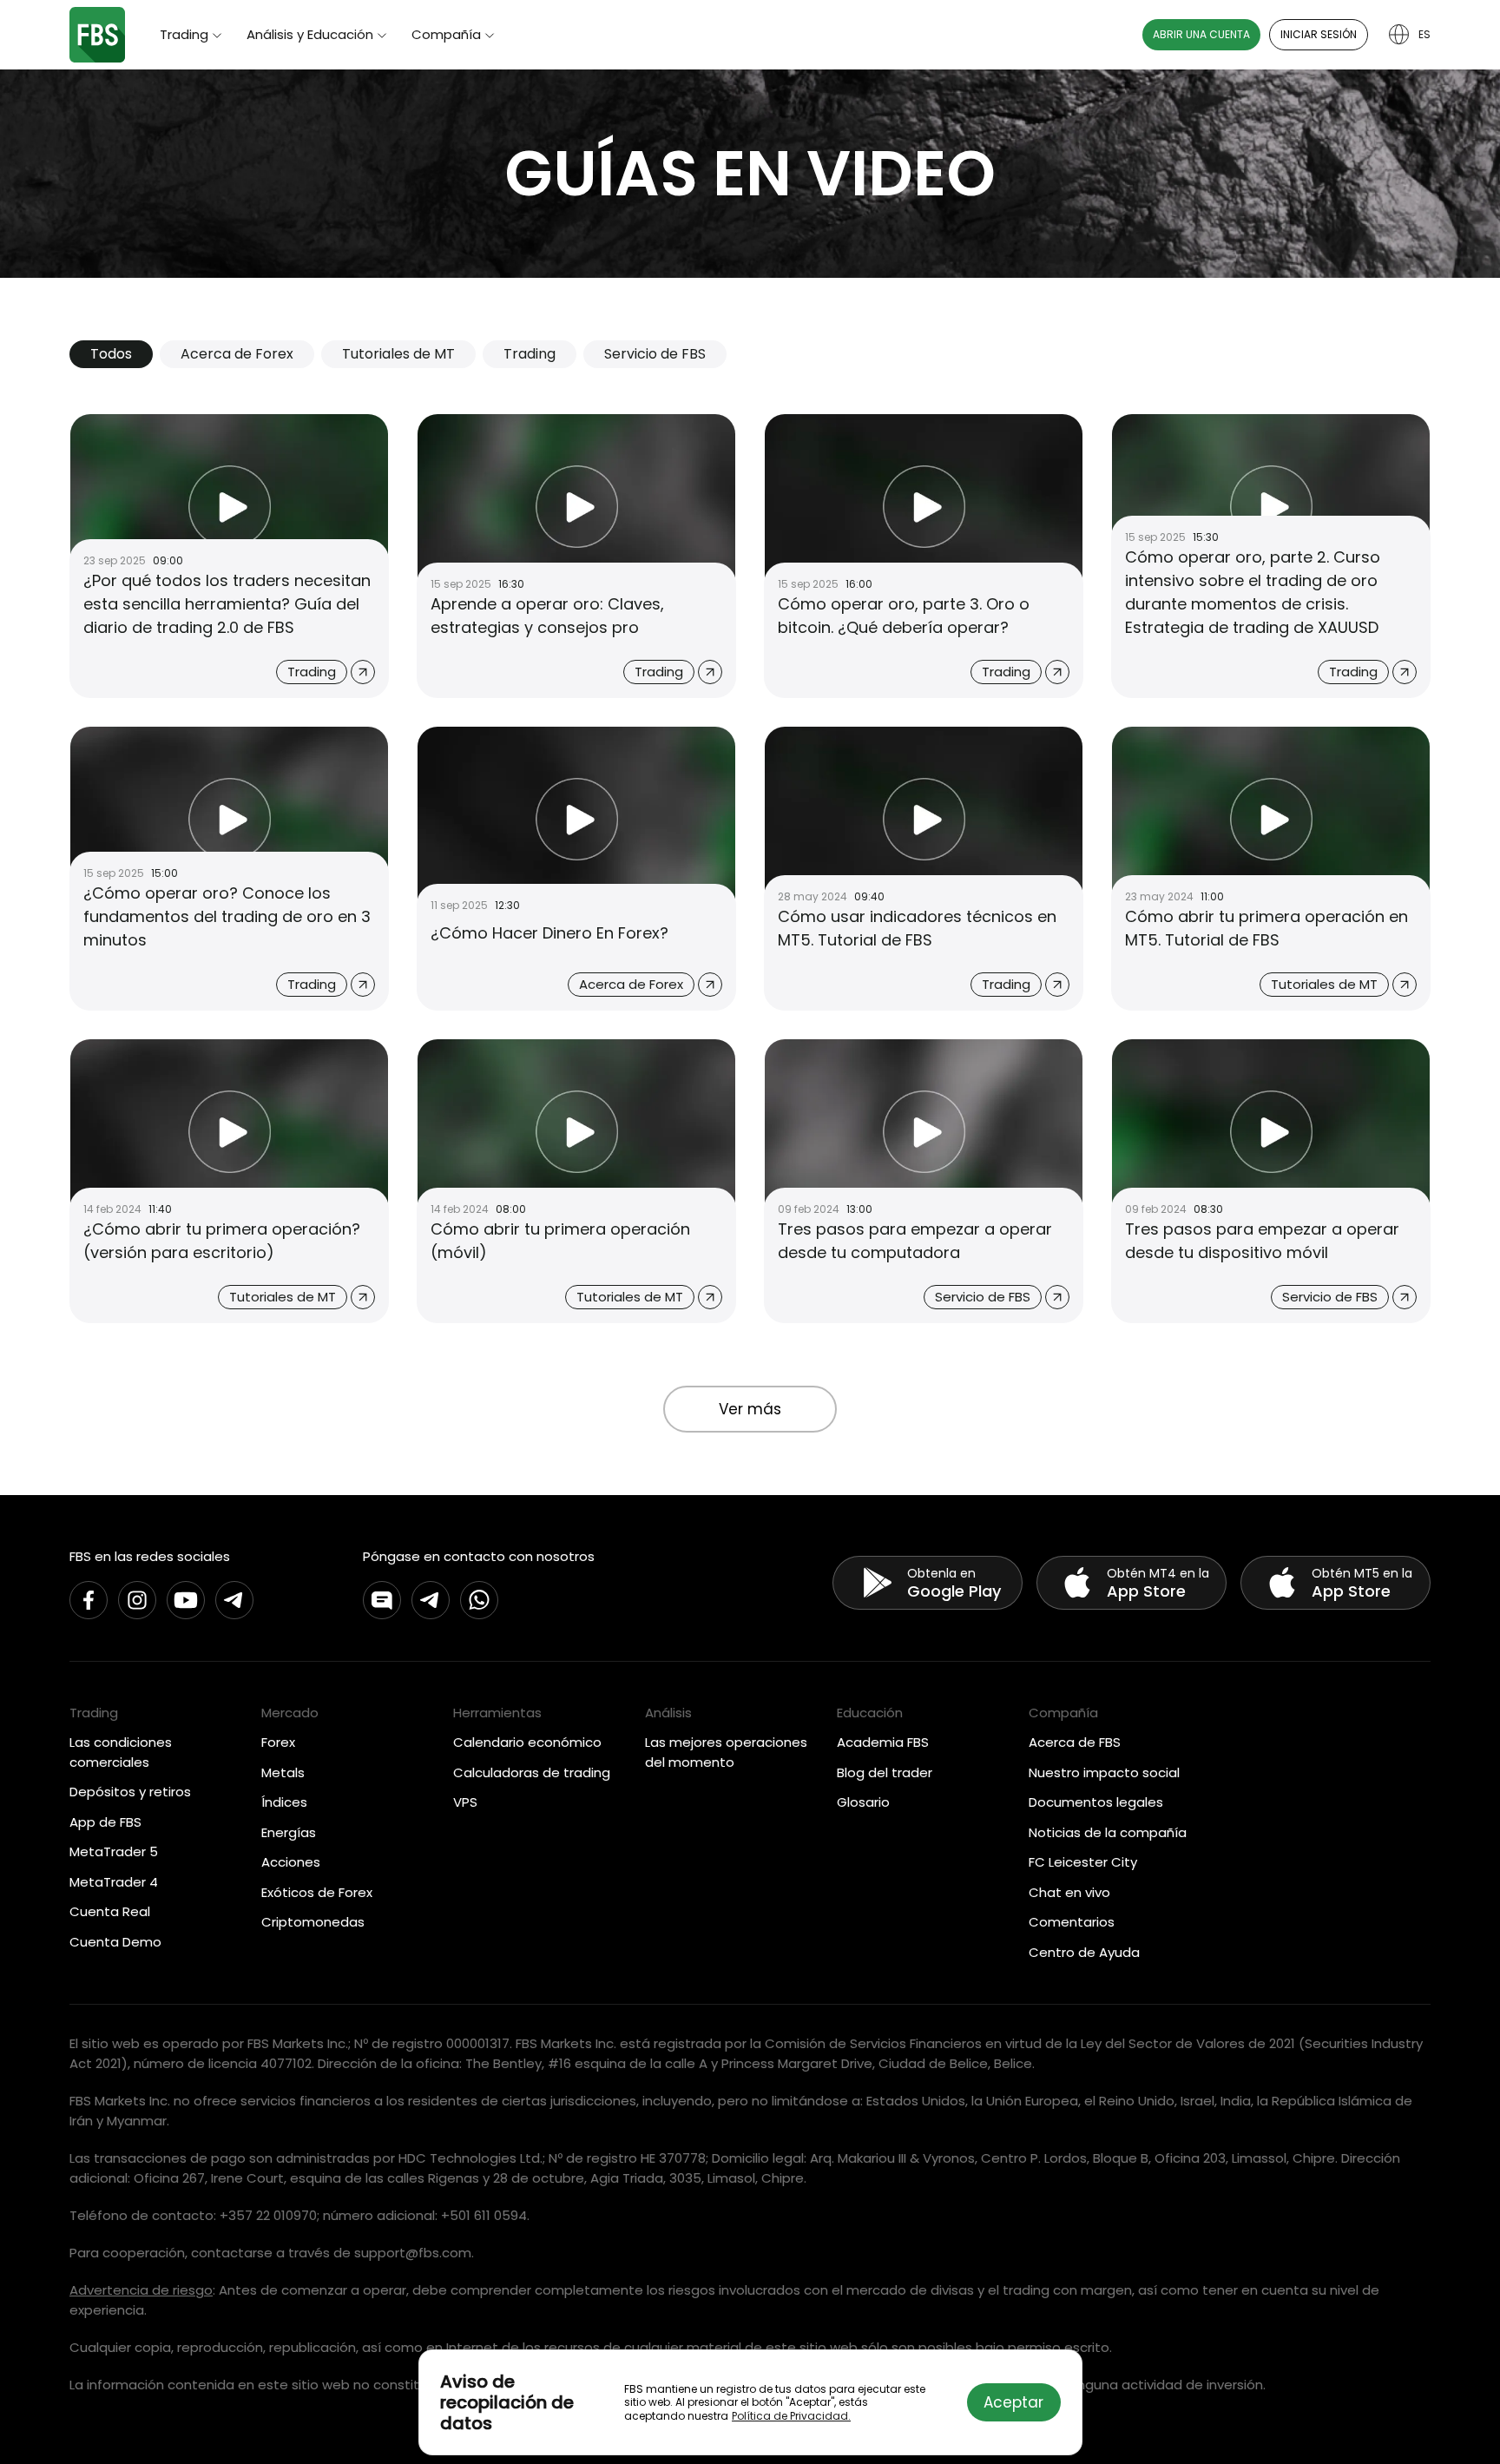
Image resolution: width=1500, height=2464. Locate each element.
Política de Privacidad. (791, 2416)
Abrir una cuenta (1201, 34)
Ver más (750, 1409)
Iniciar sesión (1319, 34)
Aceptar (1013, 2402)
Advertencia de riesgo (141, 2290)
